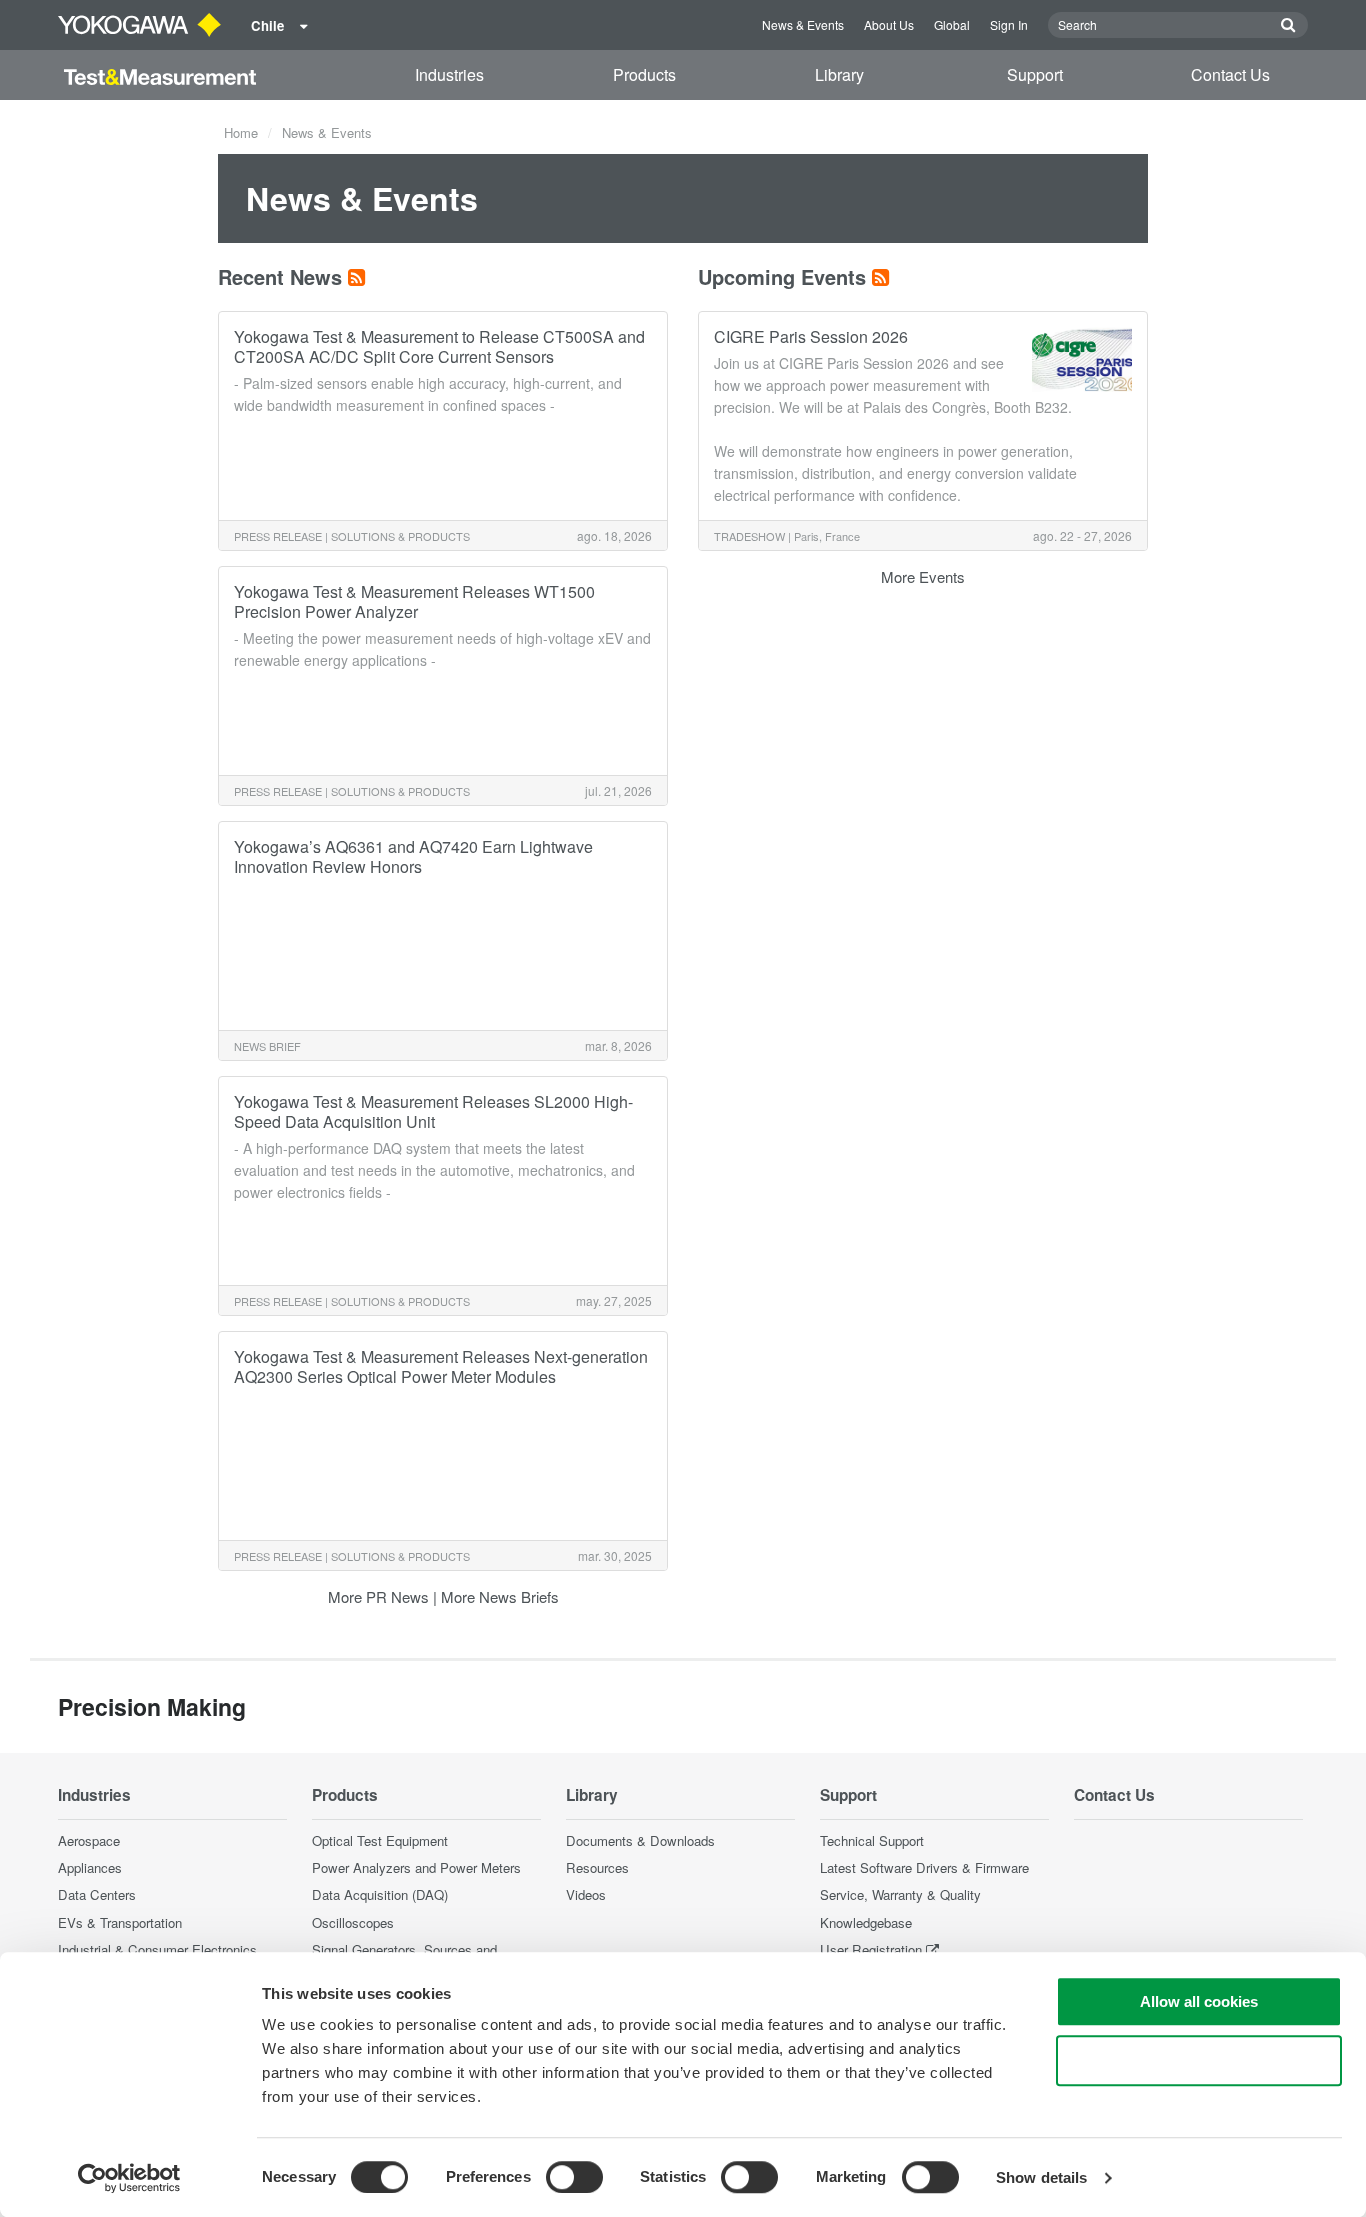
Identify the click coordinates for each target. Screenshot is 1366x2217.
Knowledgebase (866, 1922)
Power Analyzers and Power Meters (416, 1867)
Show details (1041, 2177)
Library (839, 74)
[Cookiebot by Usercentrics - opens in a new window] (129, 2178)
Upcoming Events (782, 276)
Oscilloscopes (353, 1922)
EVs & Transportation (120, 1922)
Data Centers (97, 1894)
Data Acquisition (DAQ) (380, 1894)
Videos (586, 1894)
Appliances (90, 1867)
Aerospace (89, 1840)
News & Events (803, 24)
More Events (923, 576)
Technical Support (872, 1840)
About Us (889, 24)
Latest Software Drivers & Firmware (924, 1867)
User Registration (871, 1949)
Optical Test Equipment (380, 1840)
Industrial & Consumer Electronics (157, 1949)
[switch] (574, 2177)
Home (241, 132)
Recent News (280, 276)
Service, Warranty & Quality (900, 1894)
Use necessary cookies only (1199, 2060)
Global (952, 24)
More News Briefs (500, 1596)
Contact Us (1230, 74)
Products (644, 74)
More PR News (378, 1596)
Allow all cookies (1199, 2001)
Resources (597, 1867)
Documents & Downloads (640, 1840)
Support (1035, 74)
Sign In (1009, 24)
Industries (449, 74)
